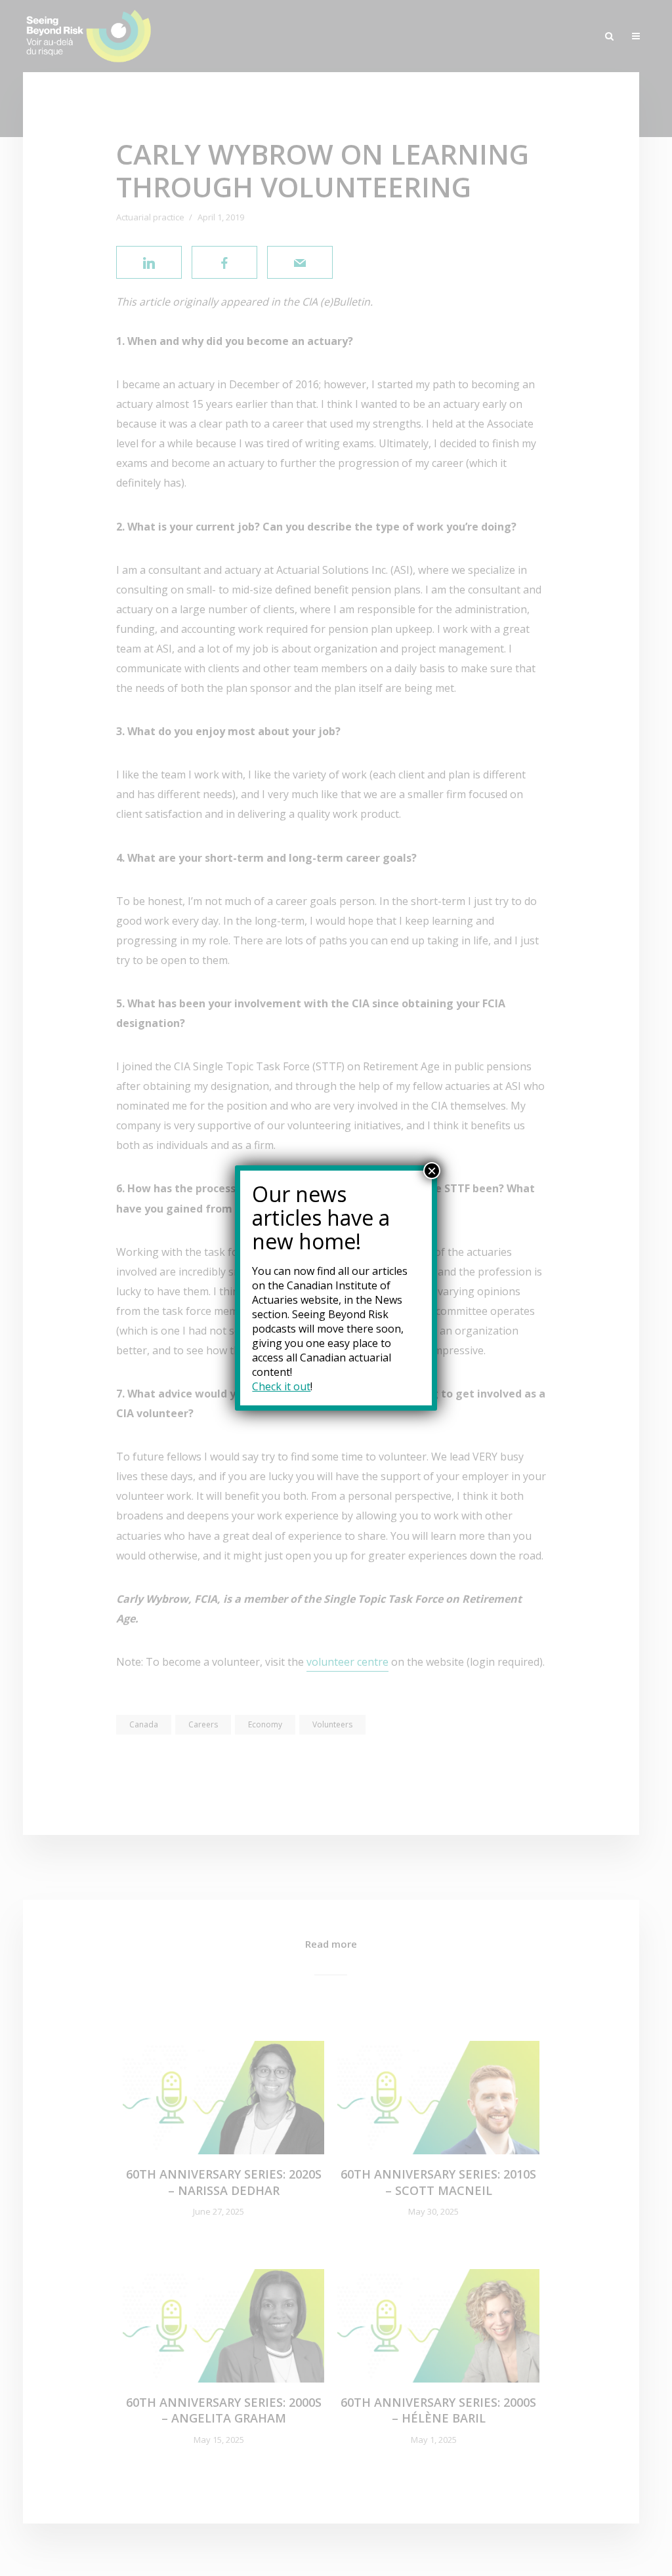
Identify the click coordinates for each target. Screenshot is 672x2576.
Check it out (281, 1386)
